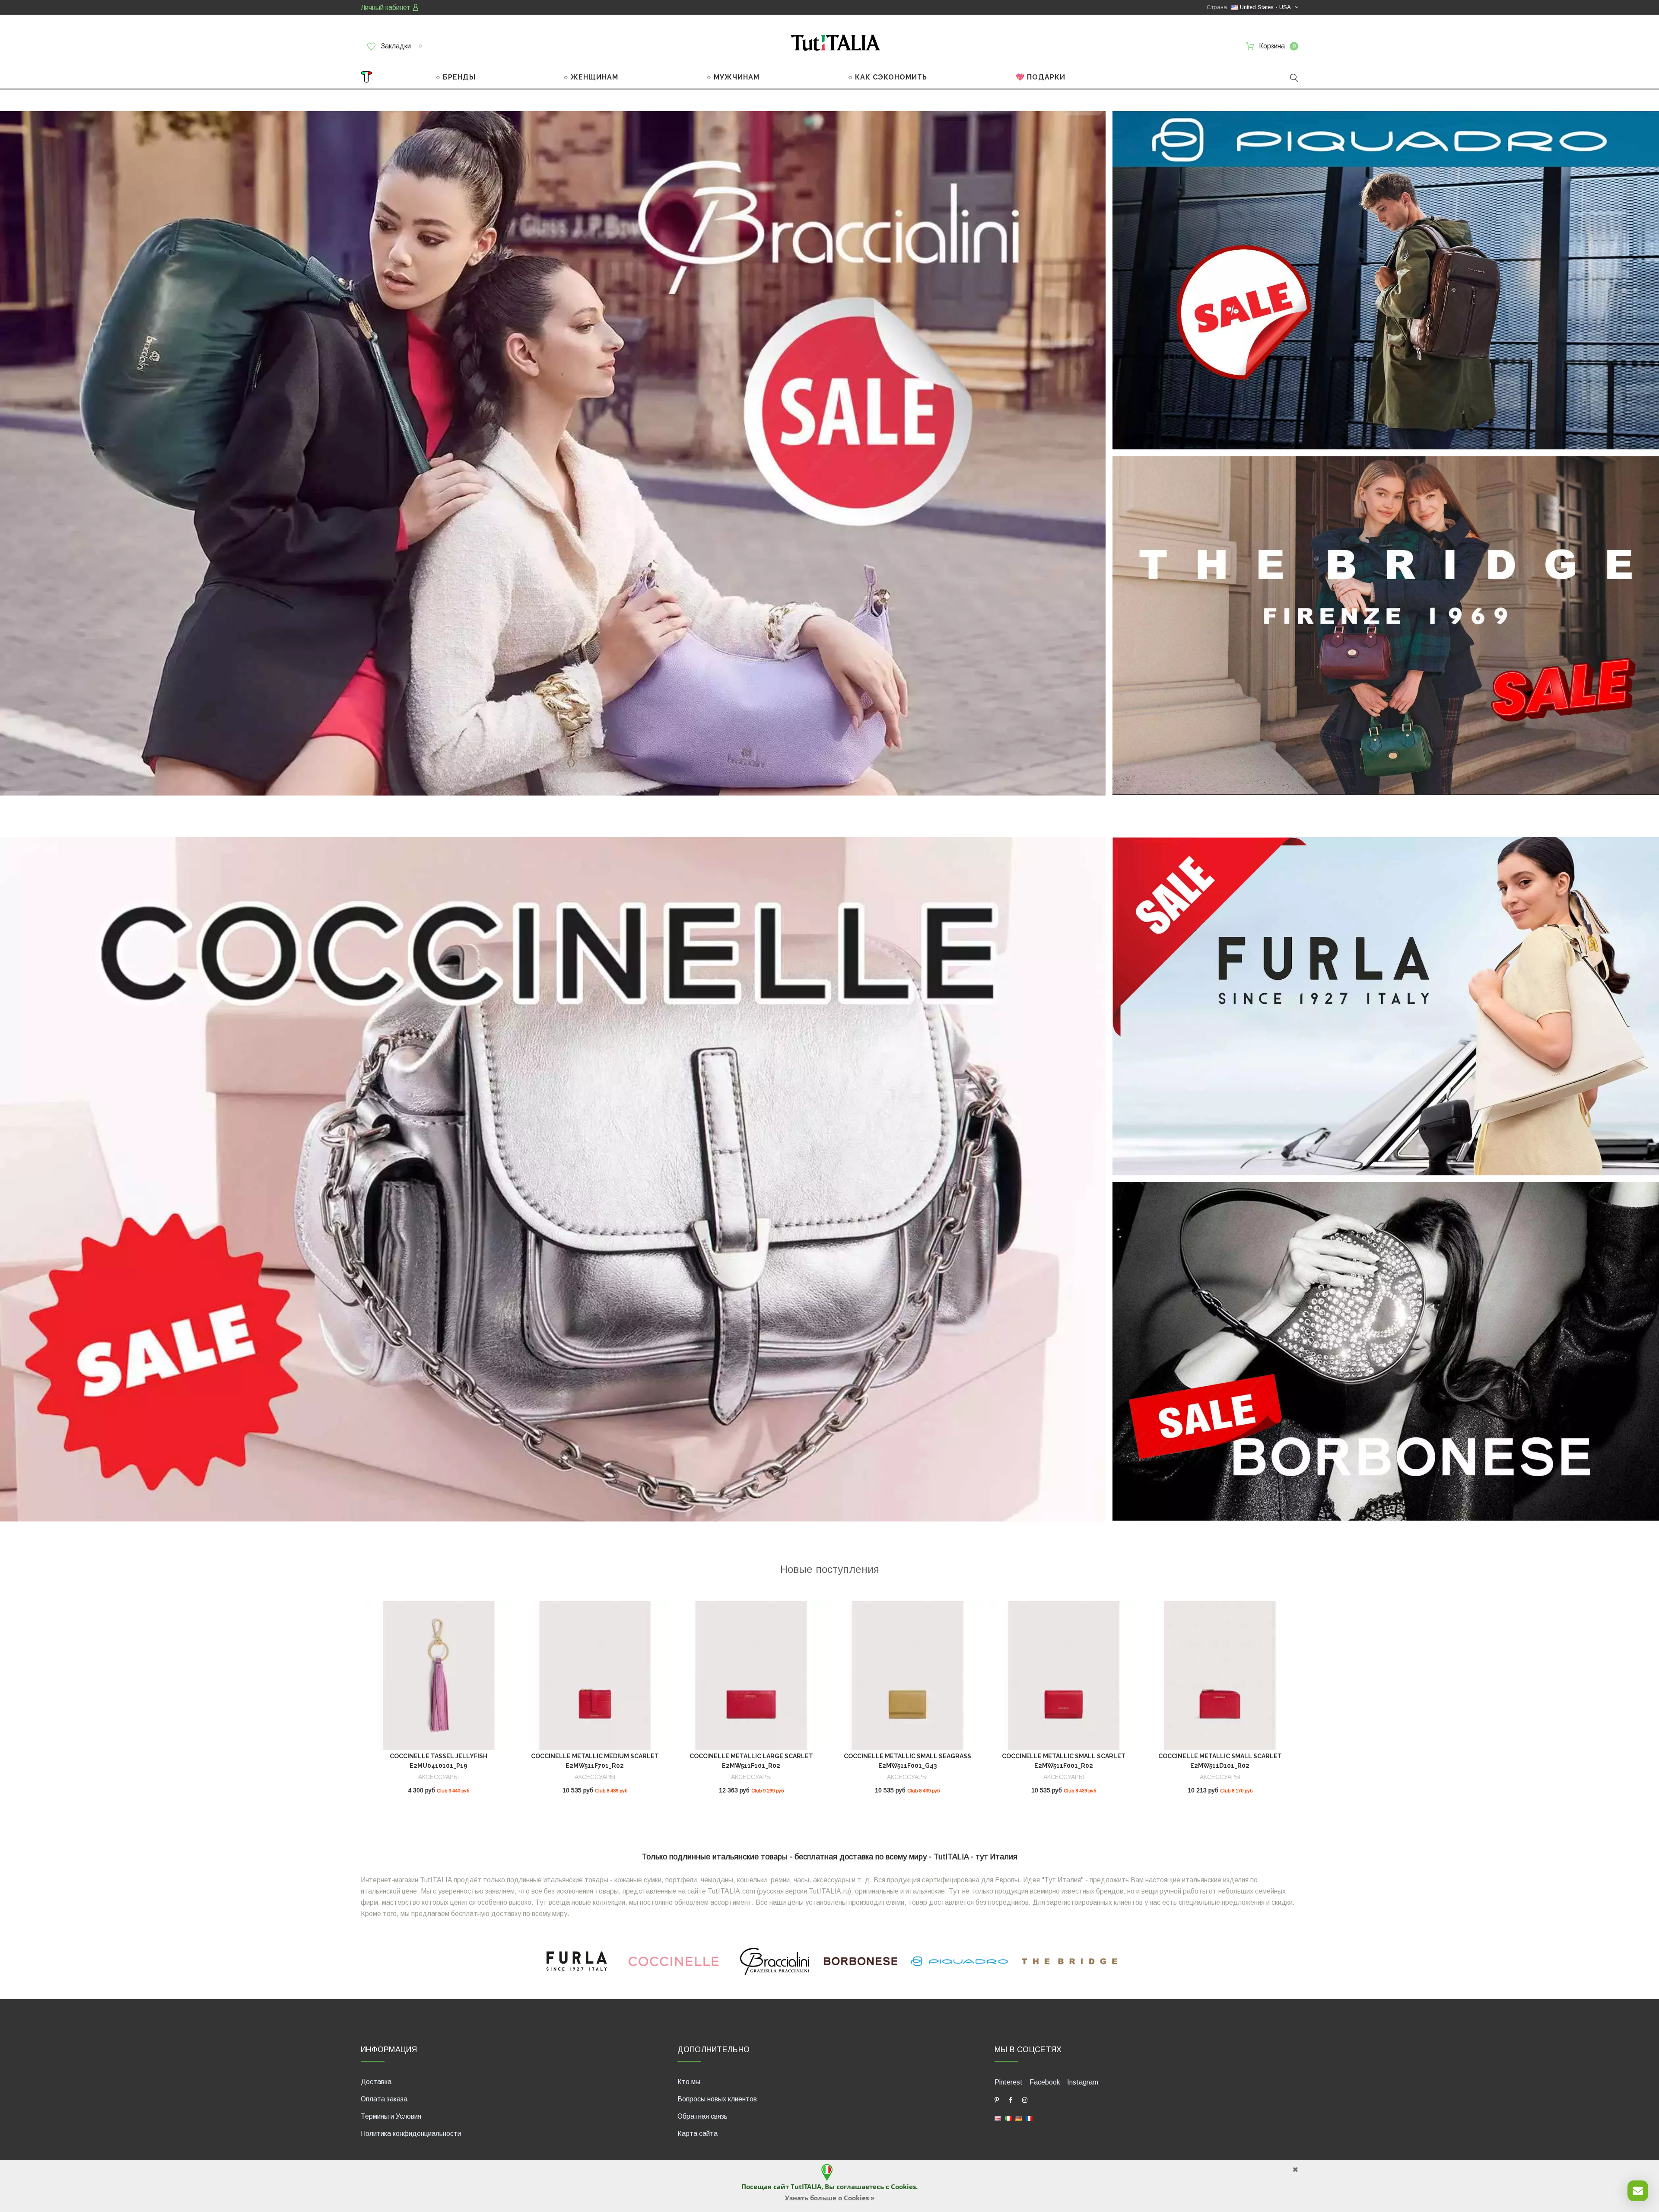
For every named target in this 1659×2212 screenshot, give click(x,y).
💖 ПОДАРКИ (1041, 77)
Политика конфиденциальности (411, 2134)
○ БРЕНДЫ (456, 77)
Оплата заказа (384, 2099)
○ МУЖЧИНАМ (733, 77)
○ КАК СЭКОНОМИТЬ (888, 77)
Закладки (400, 46)
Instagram (1083, 2082)
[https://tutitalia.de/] (1019, 2118)
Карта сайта (698, 2134)
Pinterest (1009, 2082)
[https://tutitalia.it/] (1008, 2118)
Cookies (903, 2187)
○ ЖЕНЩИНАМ (591, 77)
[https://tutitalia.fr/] (1029, 2118)
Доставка (376, 2082)
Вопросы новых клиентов (717, 2099)
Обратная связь (702, 2116)
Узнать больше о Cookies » (830, 2198)
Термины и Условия (391, 2116)
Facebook (1045, 2082)
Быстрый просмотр (439, 1679)
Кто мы (689, 2082)
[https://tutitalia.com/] (998, 2118)
